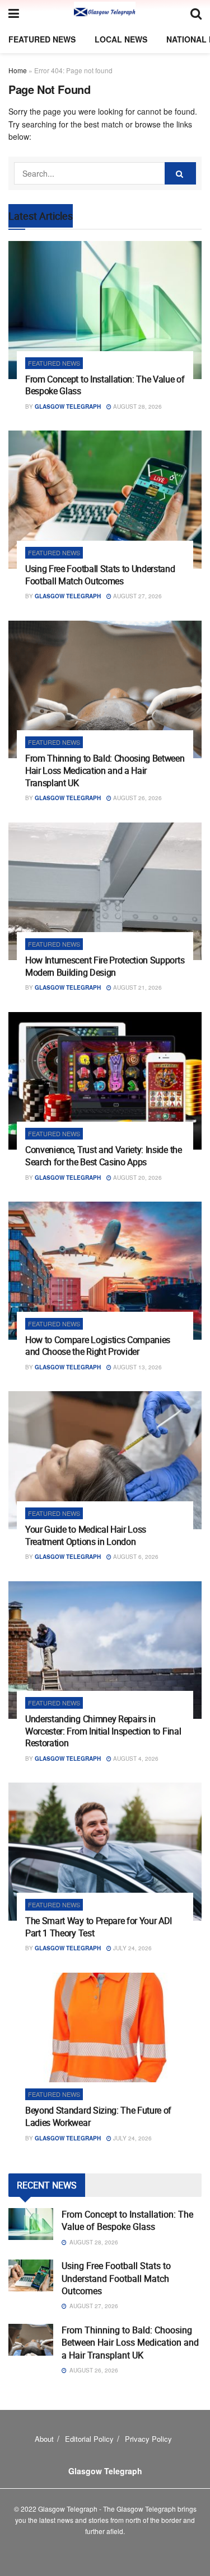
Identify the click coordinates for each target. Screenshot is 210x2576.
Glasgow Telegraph (68, 407)
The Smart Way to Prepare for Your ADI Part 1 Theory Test (99, 1927)
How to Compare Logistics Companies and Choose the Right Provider (98, 1346)
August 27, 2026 (137, 596)
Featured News (42, 39)
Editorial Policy (89, 2439)
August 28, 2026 (137, 407)
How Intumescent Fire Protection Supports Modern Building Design (105, 966)
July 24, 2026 (132, 1948)
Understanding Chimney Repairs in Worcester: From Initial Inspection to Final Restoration (103, 1731)
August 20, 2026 (137, 1178)
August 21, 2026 (137, 987)
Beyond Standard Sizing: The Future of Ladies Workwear (98, 2116)
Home (18, 70)
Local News (121, 39)
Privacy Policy (148, 2439)
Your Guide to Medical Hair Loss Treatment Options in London (86, 1535)
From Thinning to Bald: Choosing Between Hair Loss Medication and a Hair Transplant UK (105, 770)
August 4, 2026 (135, 1759)
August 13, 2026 (137, 1367)
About (44, 2439)
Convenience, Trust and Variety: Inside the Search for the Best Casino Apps (104, 1156)
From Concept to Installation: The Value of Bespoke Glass (105, 385)
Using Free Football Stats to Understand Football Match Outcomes (100, 575)
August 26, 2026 (137, 798)
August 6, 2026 (135, 1557)
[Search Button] (180, 173)
